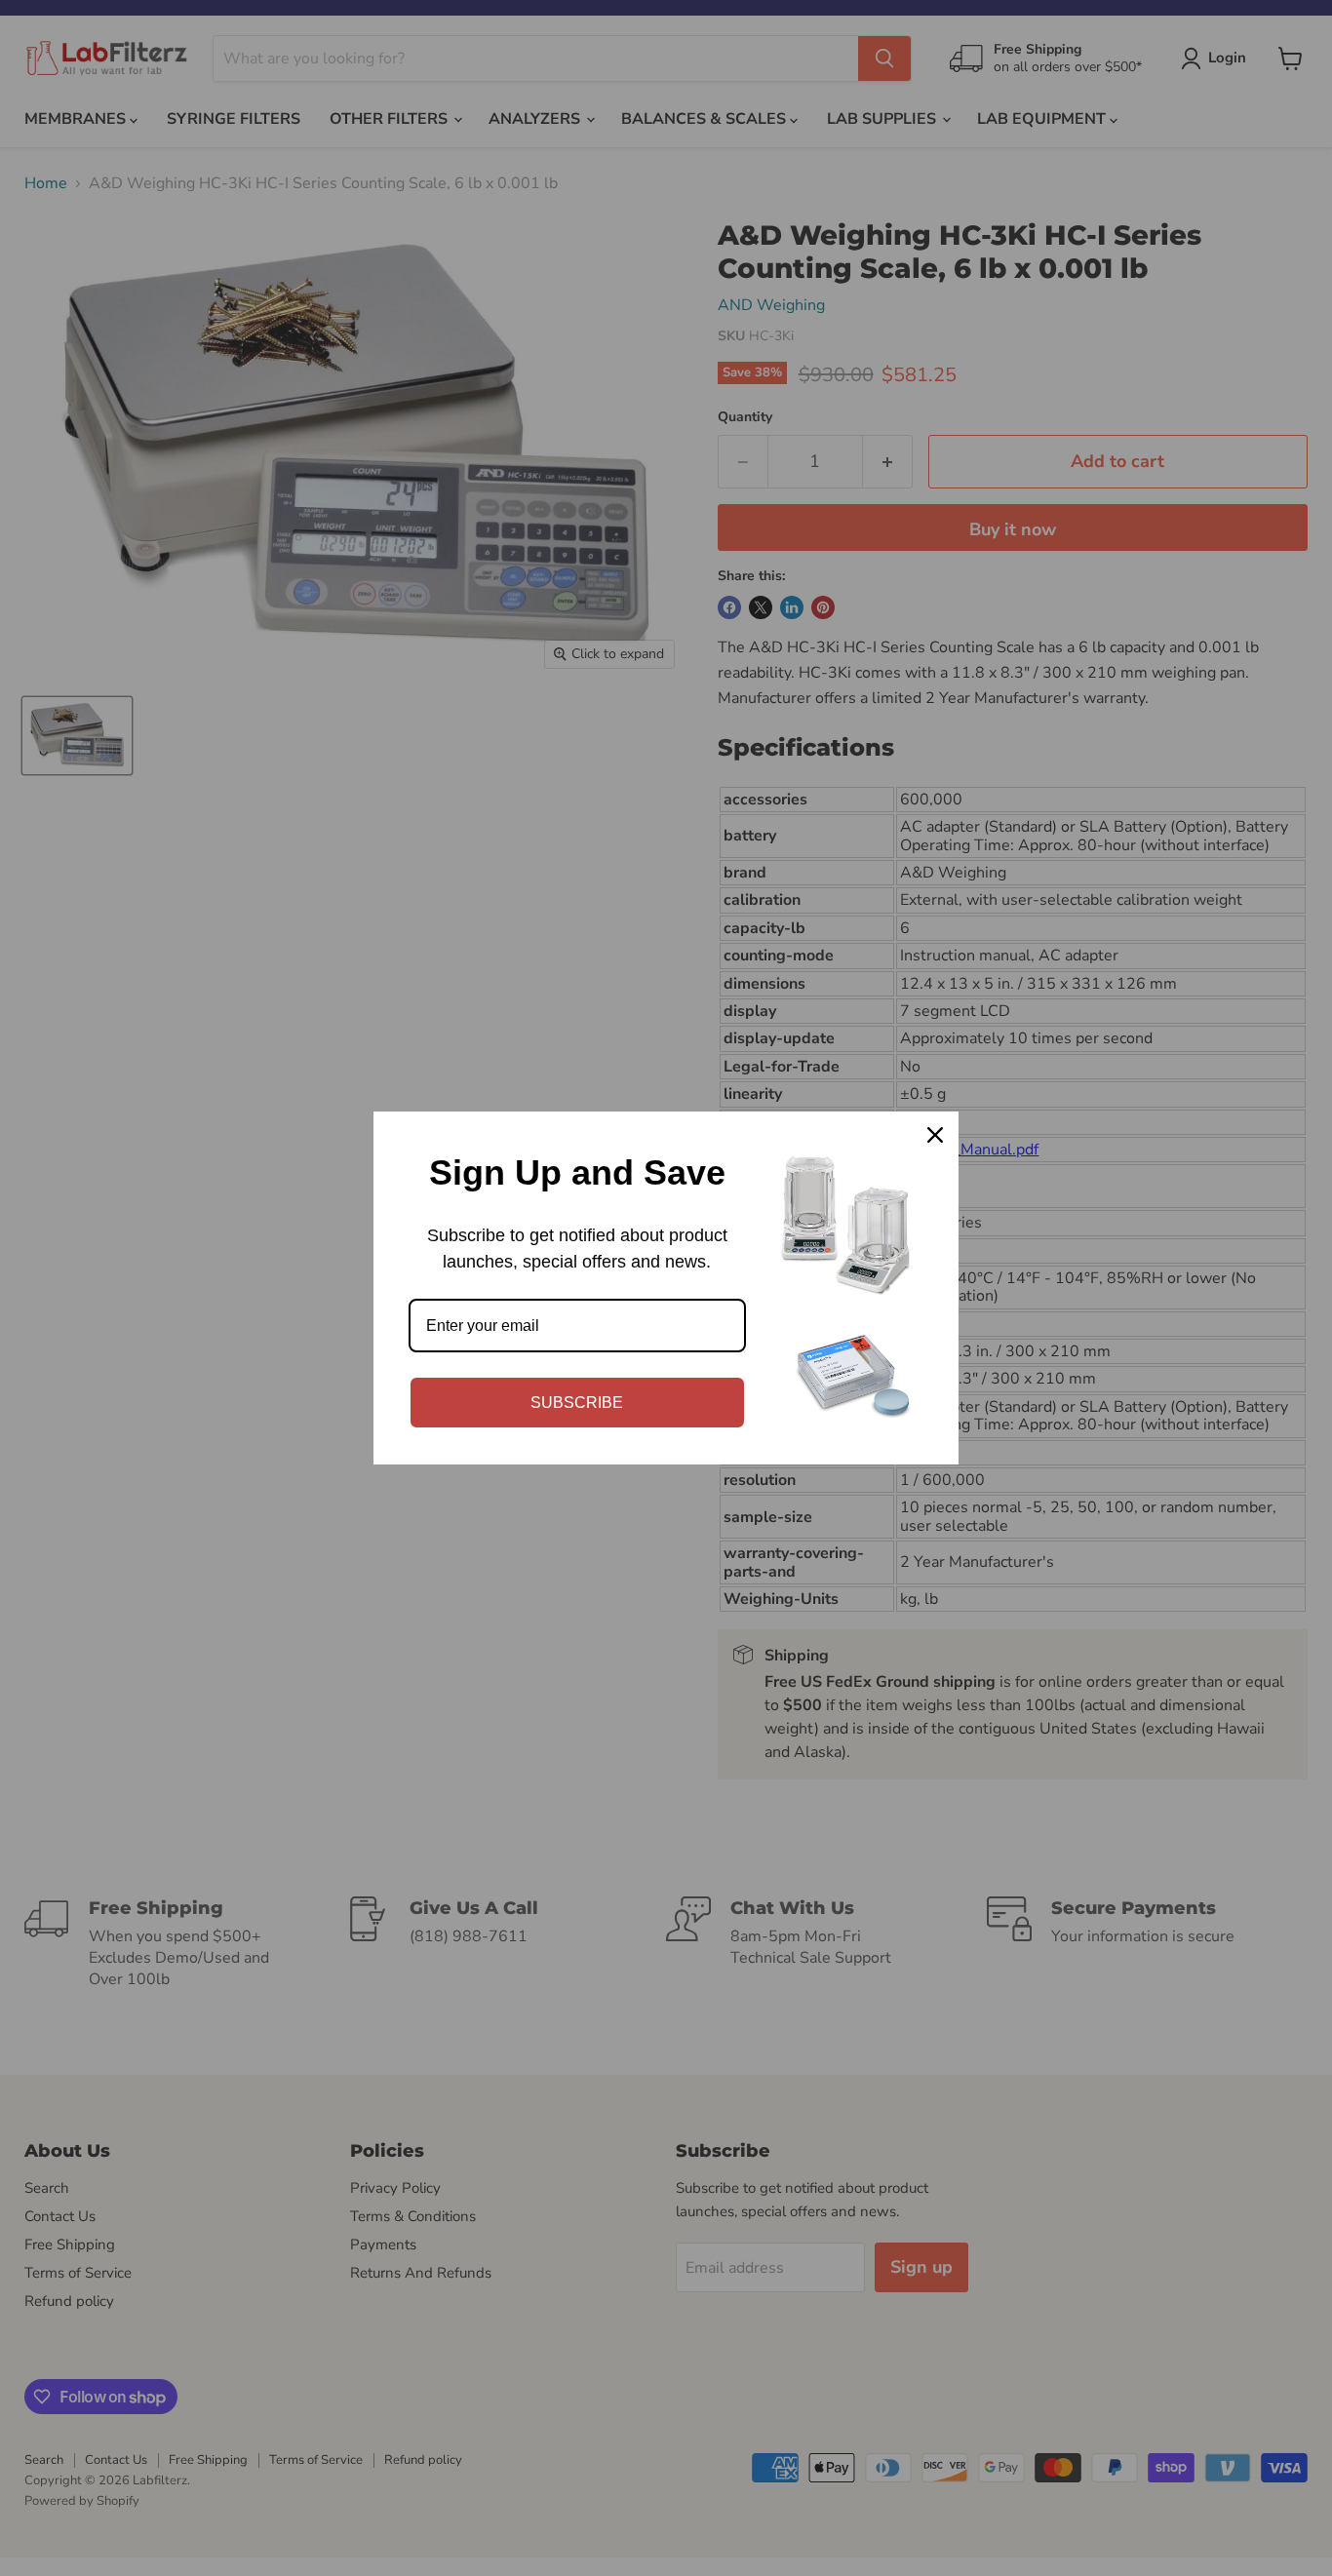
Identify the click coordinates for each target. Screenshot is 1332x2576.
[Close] (935, 1135)
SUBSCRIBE (577, 1403)
